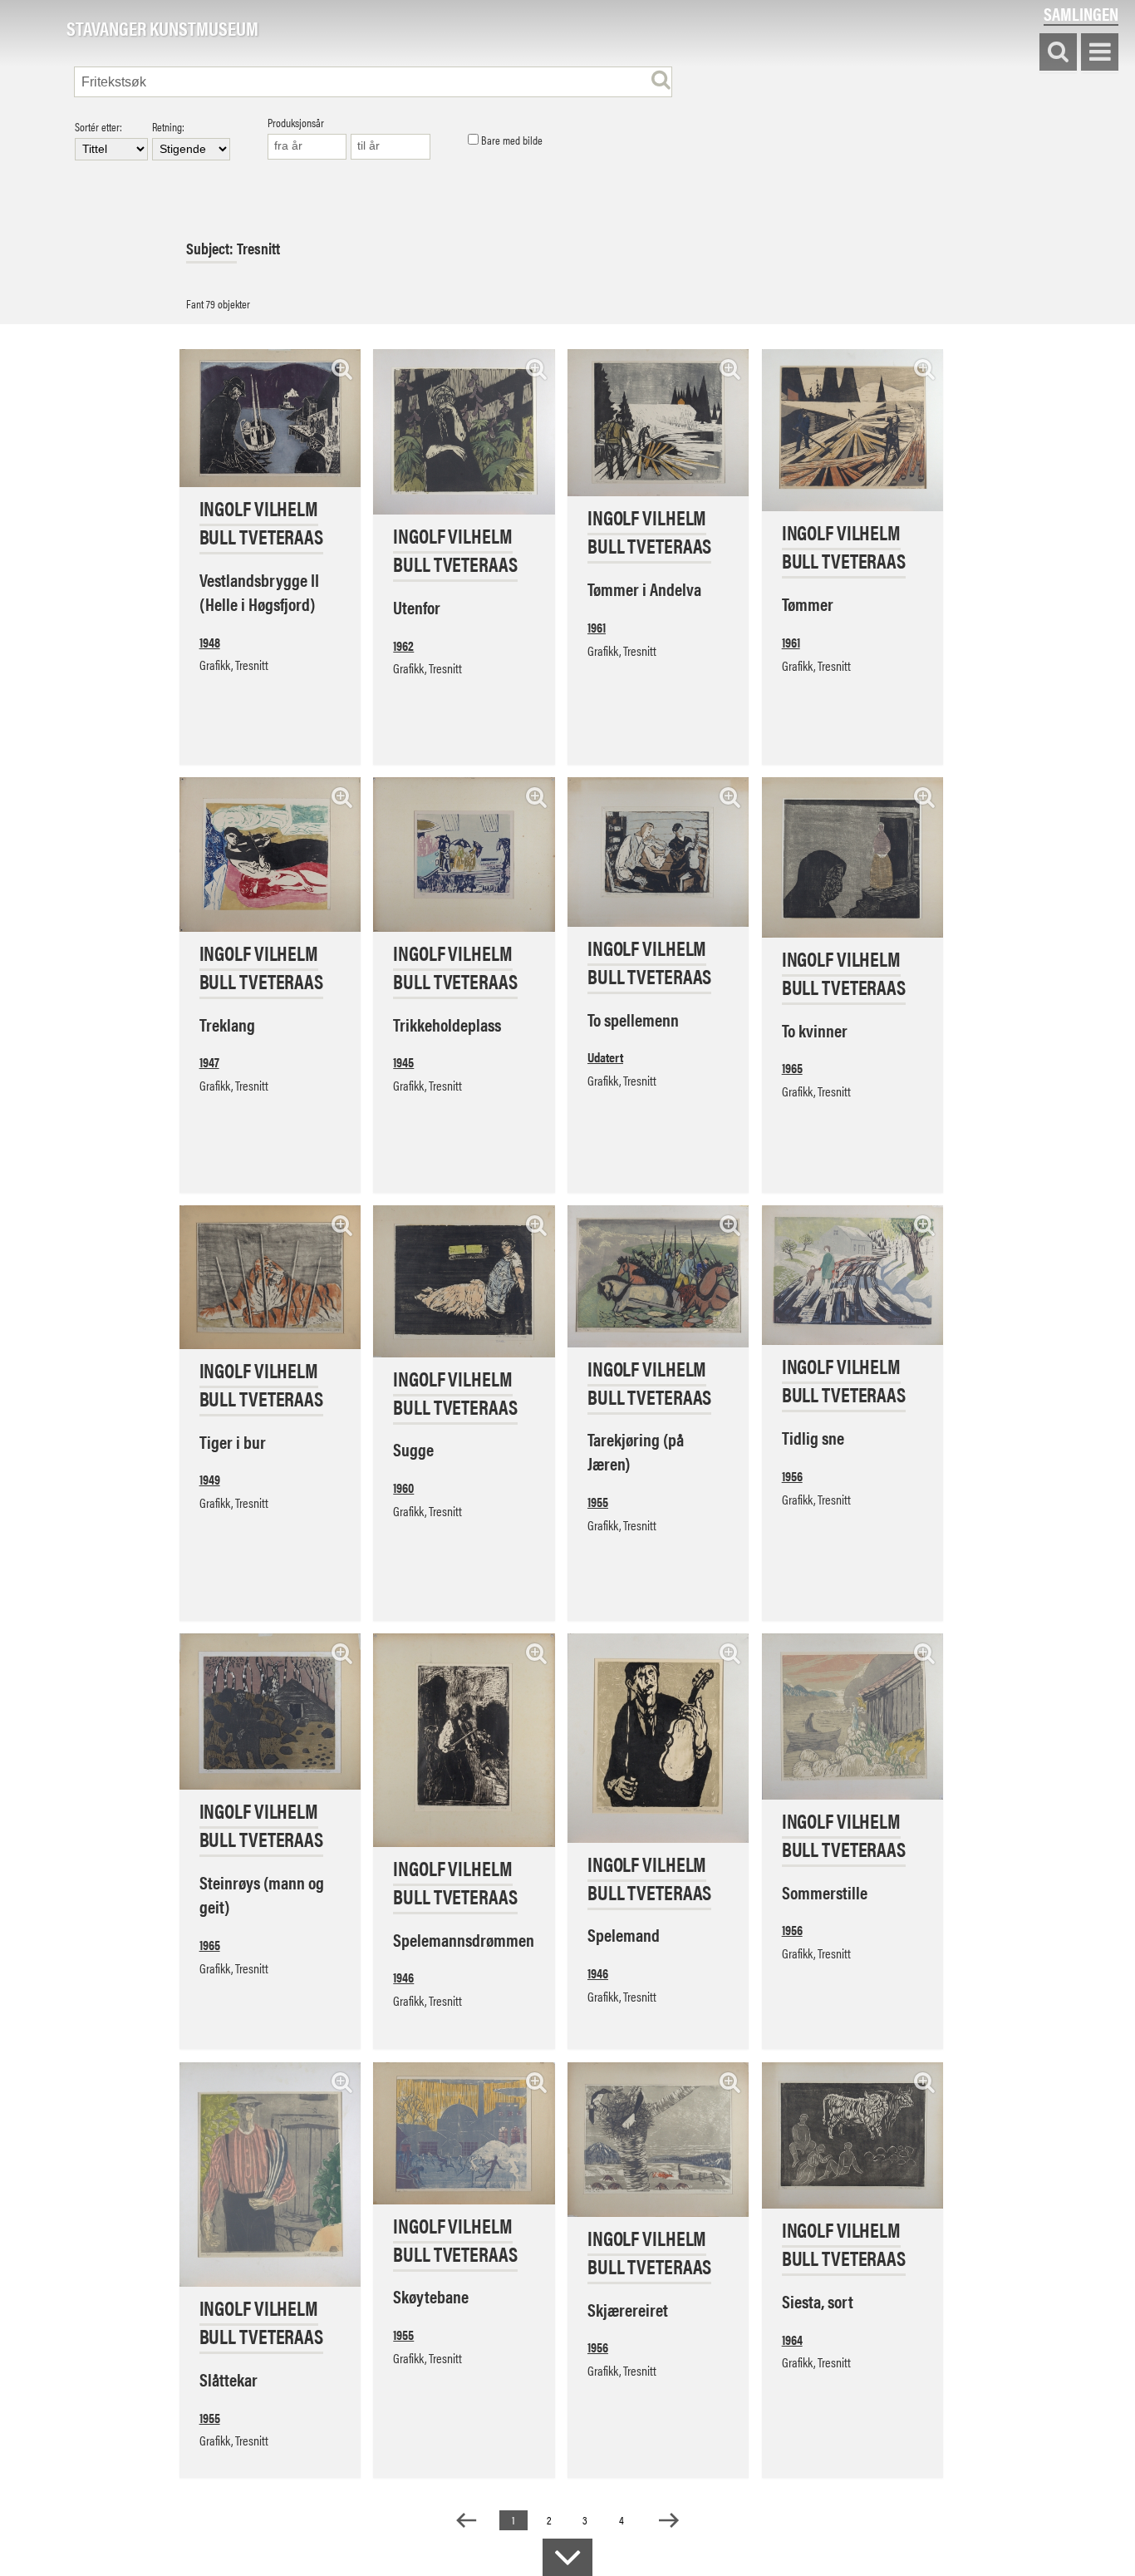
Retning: (168, 128)
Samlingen (1081, 14)
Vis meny (1100, 53)
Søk (1058, 53)
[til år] (391, 147)
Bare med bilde (511, 140)
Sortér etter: (98, 128)
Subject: (211, 248)
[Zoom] (342, 369)
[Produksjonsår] (307, 147)
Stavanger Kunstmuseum (162, 29)
